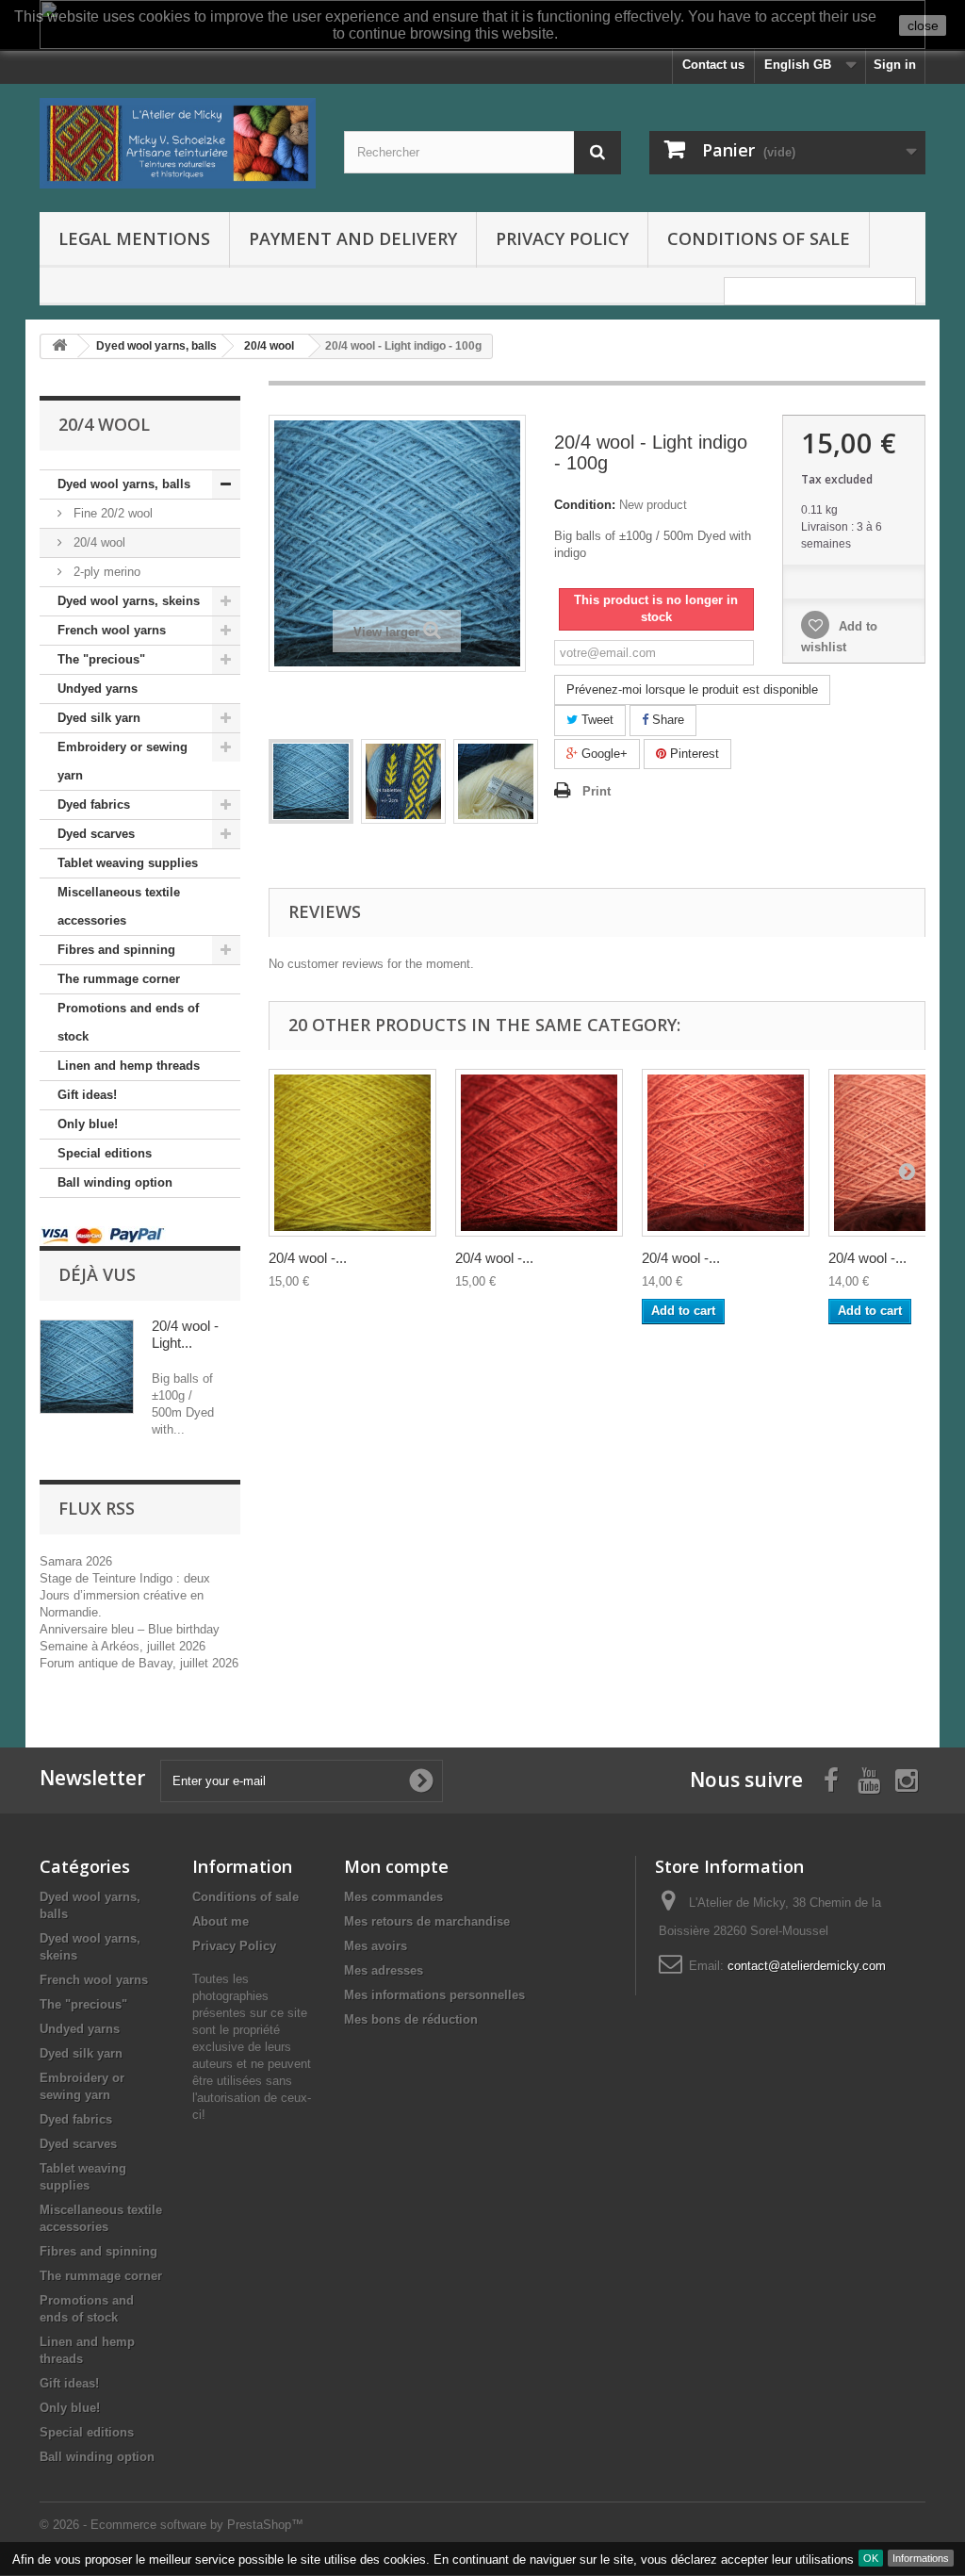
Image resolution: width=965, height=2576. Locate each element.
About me (221, 1921)
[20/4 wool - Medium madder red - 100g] (726, 1153)
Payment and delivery (353, 238)
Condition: (585, 505)
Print (597, 791)
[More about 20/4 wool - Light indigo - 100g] (87, 1367)
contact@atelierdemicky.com (807, 1966)
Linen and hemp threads (129, 1066)
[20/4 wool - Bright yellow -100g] (352, 1153)
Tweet (596, 720)
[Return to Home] (59, 346)
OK (871, 2558)
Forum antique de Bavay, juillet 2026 (139, 1663)
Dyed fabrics (94, 804)
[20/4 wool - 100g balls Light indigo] (311, 781)
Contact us (713, 65)
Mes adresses (384, 1970)
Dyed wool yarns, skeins (129, 601)
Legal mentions (134, 238)
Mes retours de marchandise (427, 1921)
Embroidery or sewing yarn (123, 761)
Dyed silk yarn (99, 718)
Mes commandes (393, 1897)
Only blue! (88, 1124)
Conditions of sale (759, 238)
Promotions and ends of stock (128, 1022)
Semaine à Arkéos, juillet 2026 (123, 1646)
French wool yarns (112, 630)
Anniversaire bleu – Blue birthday (130, 1629)
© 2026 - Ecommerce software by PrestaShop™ (172, 2525)
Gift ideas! (87, 1095)
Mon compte (396, 1866)
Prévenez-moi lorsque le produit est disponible (692, 689)
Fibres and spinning (116, 950)
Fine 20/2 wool (111, 513)
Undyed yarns (98, 689)
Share (666, 720)
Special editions (105, 1153)
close (923, 25)
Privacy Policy (562, 238)
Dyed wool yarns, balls (124, 484)
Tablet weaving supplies (128, 863)
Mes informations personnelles (434, 1995)
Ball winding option (115, 1182)
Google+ (603, 754)
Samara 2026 (76, 1561)
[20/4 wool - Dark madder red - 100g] (539, 1153)
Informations (921, 2558)
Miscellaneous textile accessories (119, 906)
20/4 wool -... (308, 1258)
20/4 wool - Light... (185, 1334)
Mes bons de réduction (411, 2019)
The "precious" (101, 659)
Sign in (895, 65)
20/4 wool (98, 542)
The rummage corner (119, 979)
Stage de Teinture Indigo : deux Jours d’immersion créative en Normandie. (125, 1595)
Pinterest (693, 754)
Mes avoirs (376, 1946)
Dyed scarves (96, 834)
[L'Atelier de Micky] (178, 143)
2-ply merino (105, 572)
